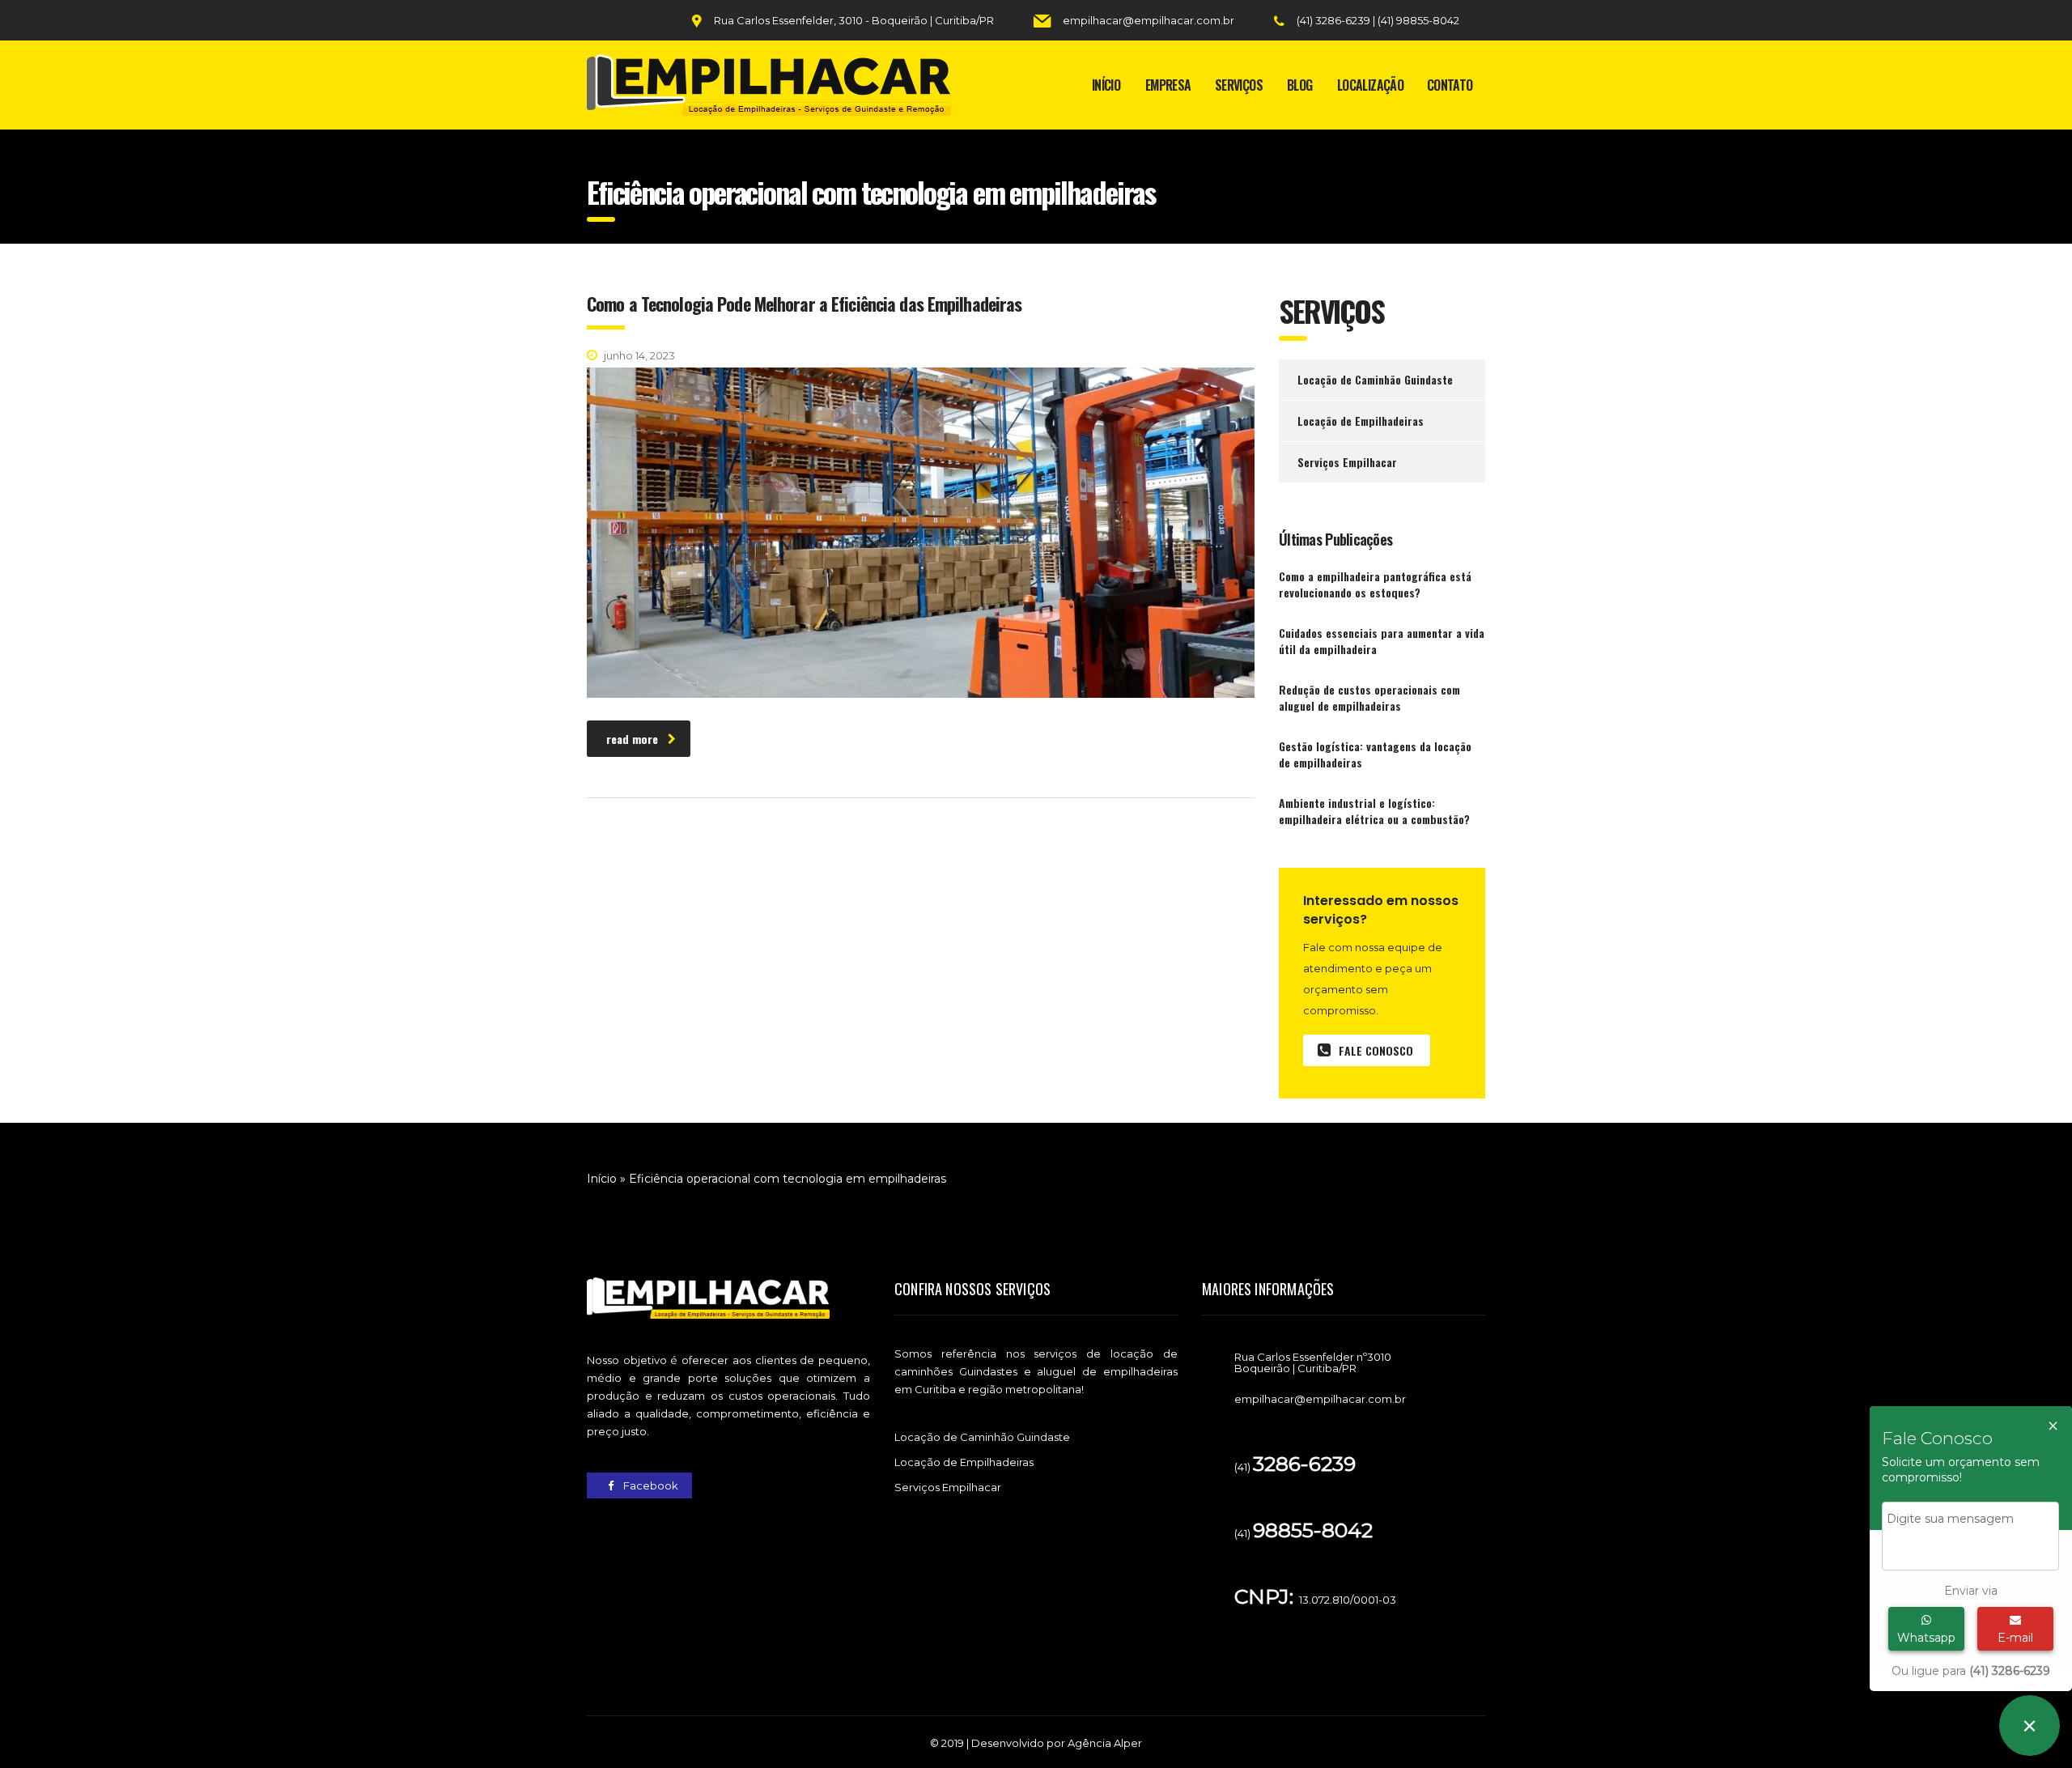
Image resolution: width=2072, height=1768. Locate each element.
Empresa (1168, 85)
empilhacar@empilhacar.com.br (1149, 20)
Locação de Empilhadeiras (1361, 421)
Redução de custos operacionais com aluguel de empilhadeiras (1369, 698)
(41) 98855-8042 (1418, 20)
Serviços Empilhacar (1347, 462)
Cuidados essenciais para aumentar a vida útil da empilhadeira (1382, 641)
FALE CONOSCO (1376, 1050)
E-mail (2015, 1638)
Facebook (650, 1485)
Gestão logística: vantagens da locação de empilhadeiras (1375, 754)
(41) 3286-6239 (1335, 20)
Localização (1370, 85)
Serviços (1239, 85)
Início (1106, 85)
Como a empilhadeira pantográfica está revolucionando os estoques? (1375, 584)
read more (632, 739)
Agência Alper (1105, 1743)
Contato (1450, 85)
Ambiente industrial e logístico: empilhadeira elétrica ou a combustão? (1374, 811)
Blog (1299, 85)
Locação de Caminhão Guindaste (1375, 379)
